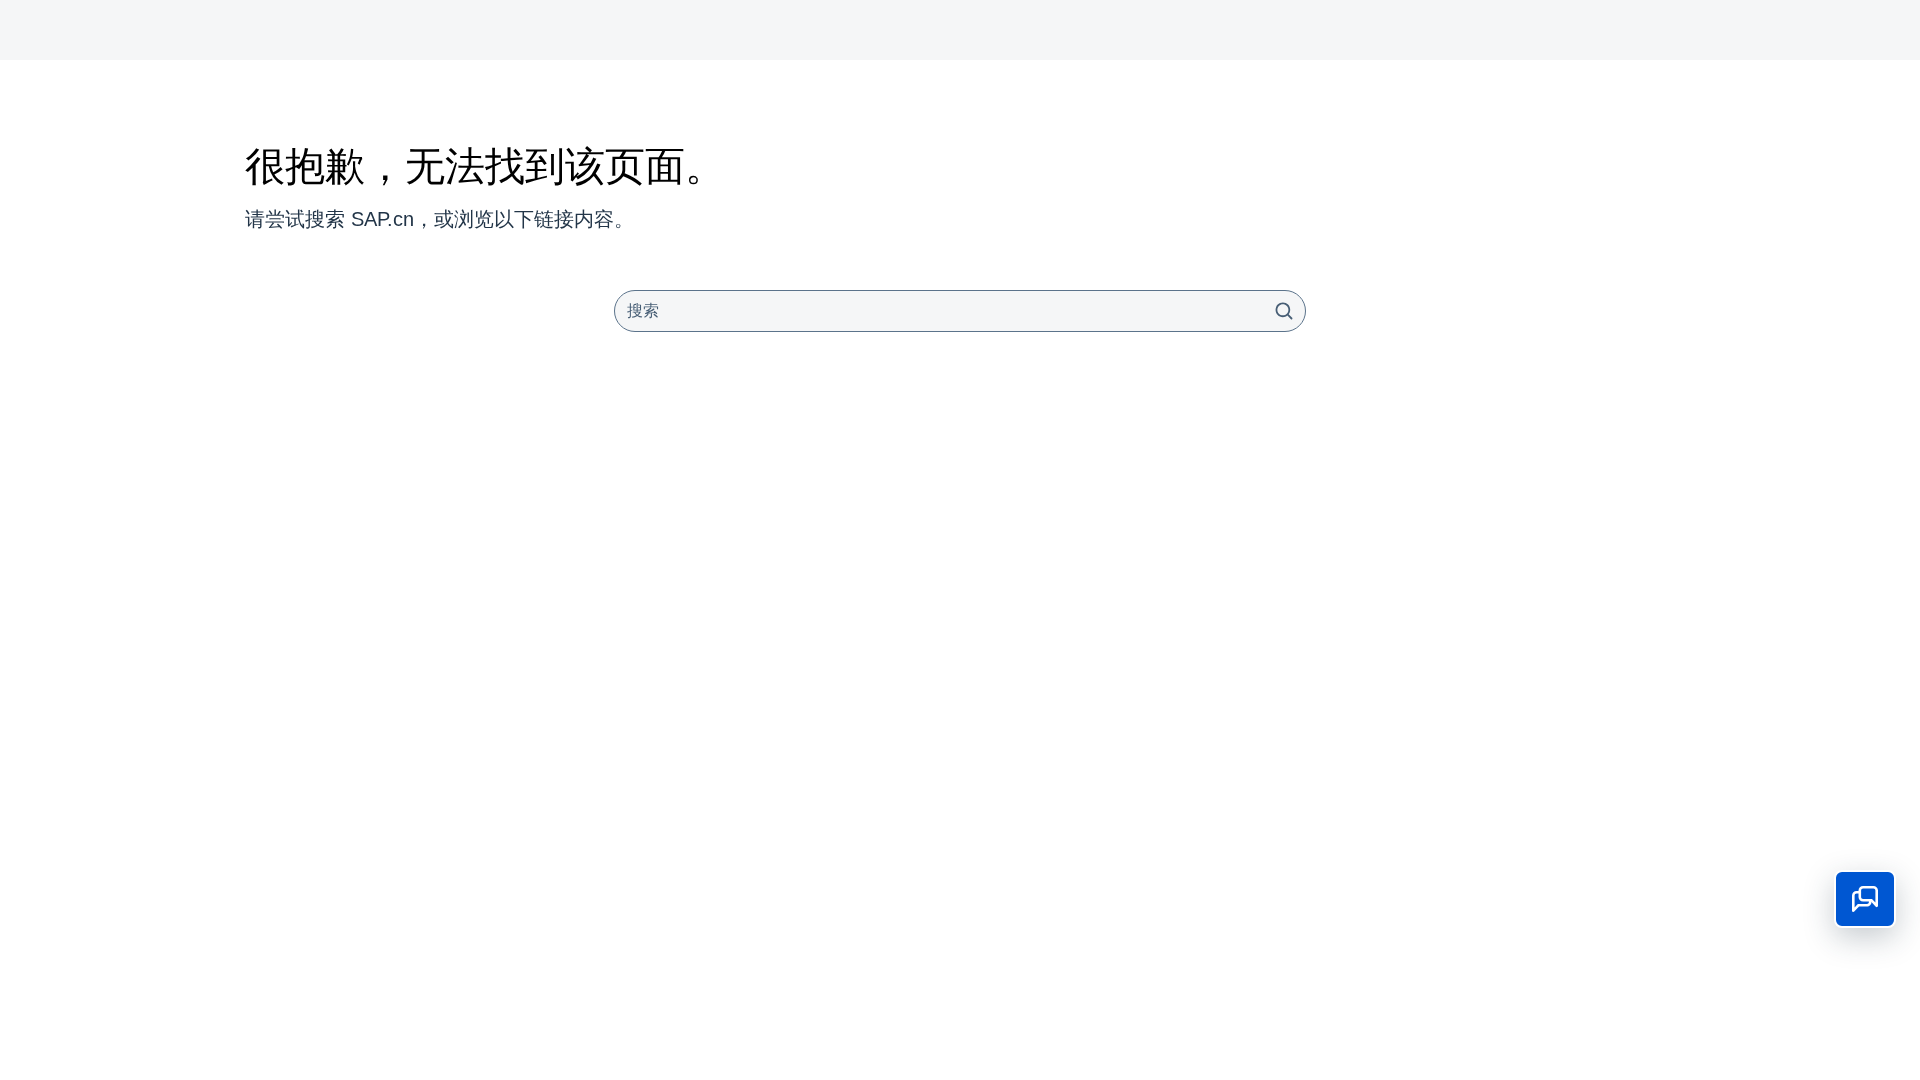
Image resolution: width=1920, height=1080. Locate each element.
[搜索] (1284, 311)
